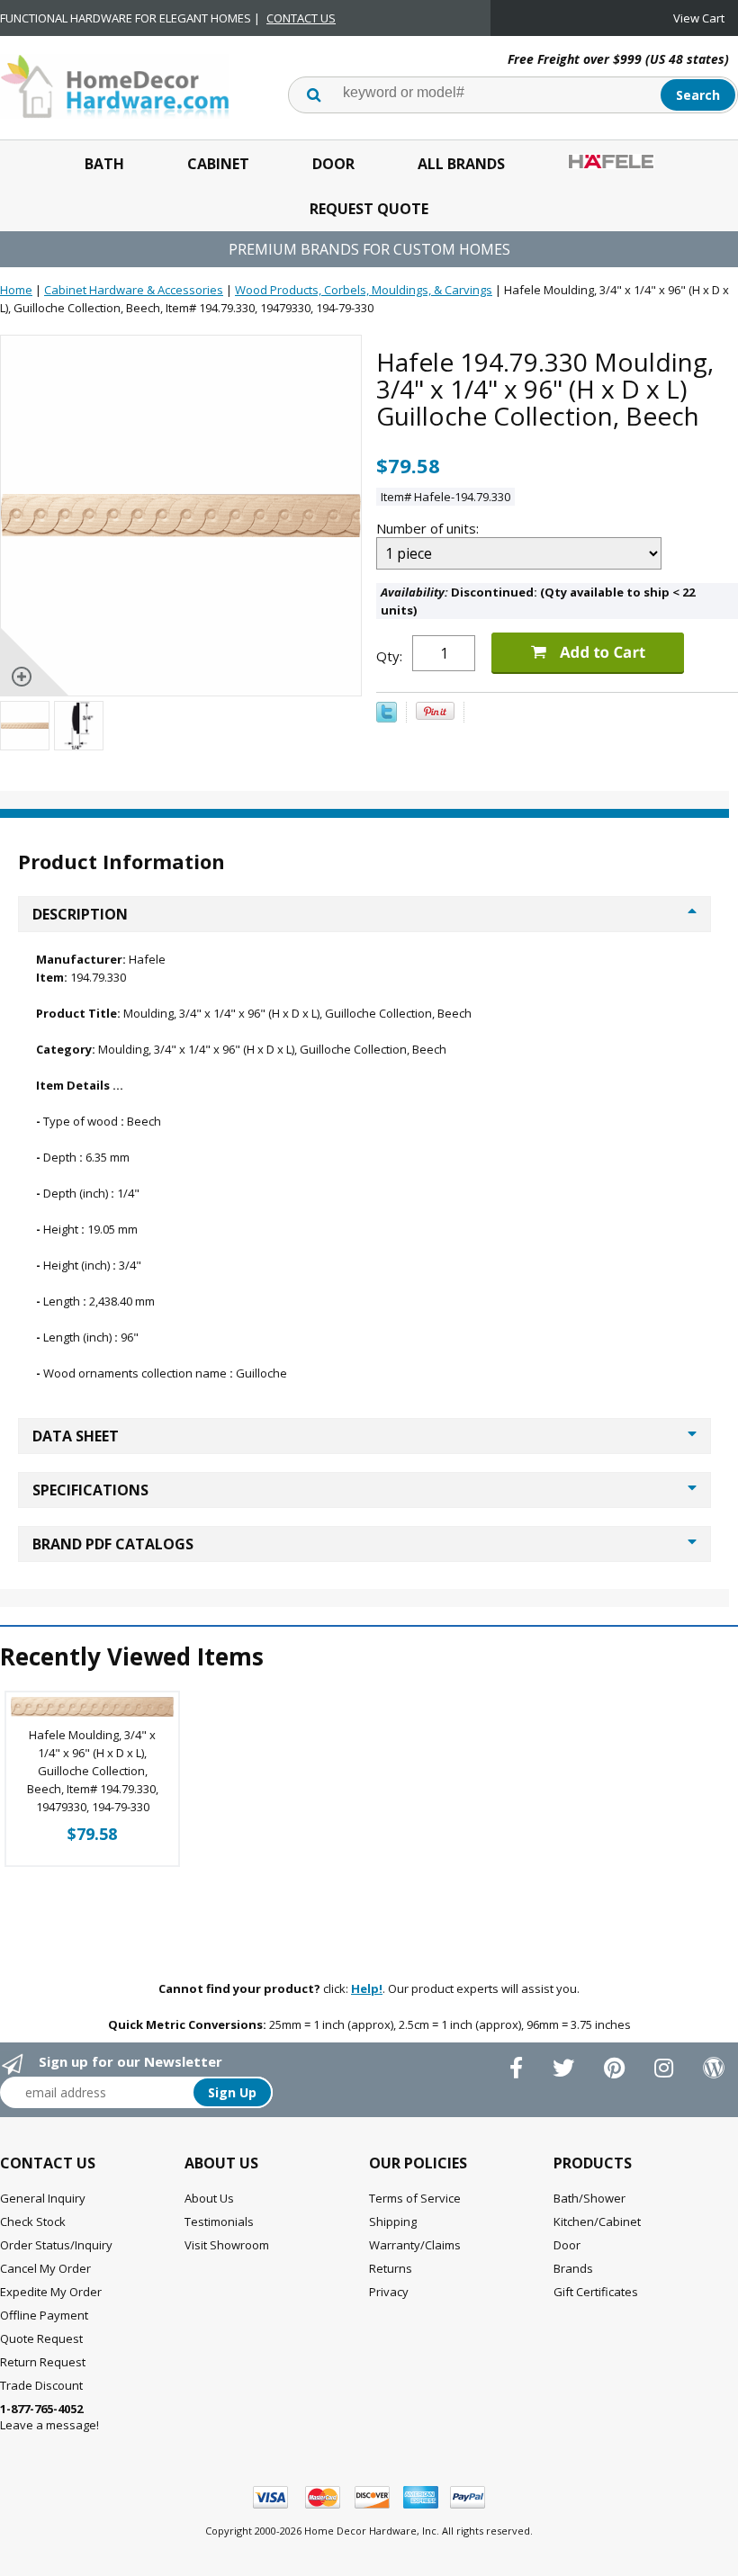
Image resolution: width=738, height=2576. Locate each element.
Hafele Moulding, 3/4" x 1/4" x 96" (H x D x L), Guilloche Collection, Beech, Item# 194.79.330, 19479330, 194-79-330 (93, 1771)
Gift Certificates (596, 2292)
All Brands (461, 164)
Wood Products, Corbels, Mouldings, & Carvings (364, 290)
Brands (573, 2268)
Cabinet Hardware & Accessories (134, 290)
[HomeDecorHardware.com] (115, 85)
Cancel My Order (45, 2268)
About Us (209, 2198)
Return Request (43, 2362)
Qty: (389, 656)
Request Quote (369, 209)
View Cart (699, 18)
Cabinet (218, 164)
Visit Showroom (227, 2245)
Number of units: (429, 528)
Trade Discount (41, 2385)
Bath (104, 164)
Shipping (393, 2221)
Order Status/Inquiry (56, 2245)
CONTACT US (301, 18)
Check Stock (33, 2221)
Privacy (389, 2292)
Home (16, 290)
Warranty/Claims (415, 2245)
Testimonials (219, 2221)
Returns (391, 2268)
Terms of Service (415, 2198)
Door (333, 164)
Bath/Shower (589, 2198)
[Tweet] (387, 718)
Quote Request (41, 2338)
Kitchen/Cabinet (597, 2221)
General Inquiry (43, 2198)
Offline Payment (44, 2315)
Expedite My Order (51, 2292)
